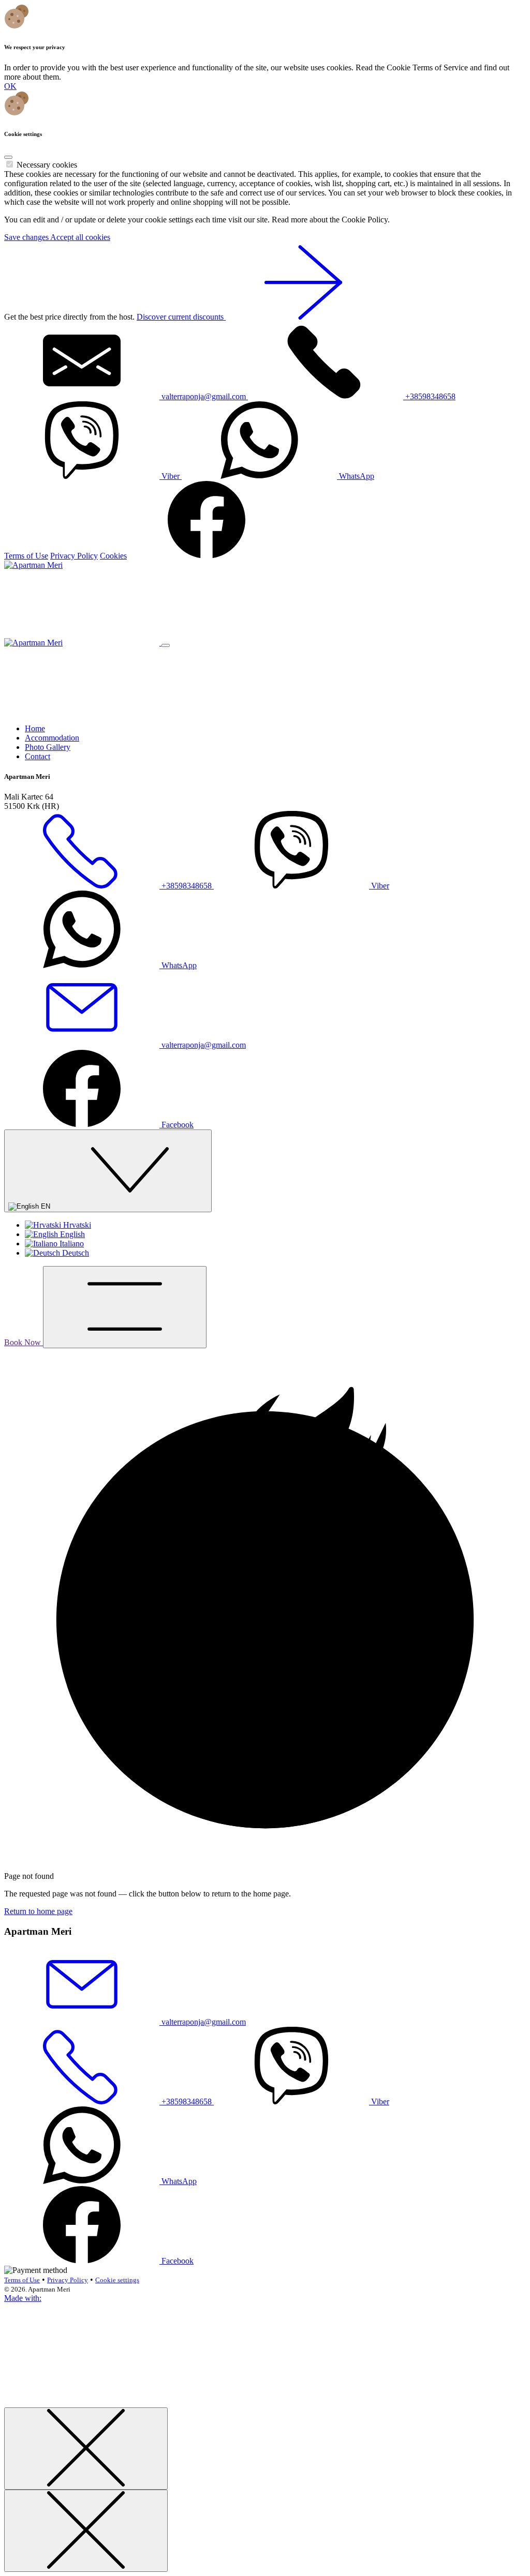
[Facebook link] (207, 556)
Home (35, 728)
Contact (38, 756)
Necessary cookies (47, 165)
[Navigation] (125, 1307)
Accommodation (52, 738)
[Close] (8, 157)
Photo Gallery (48, 747)
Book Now (24, 1342)
